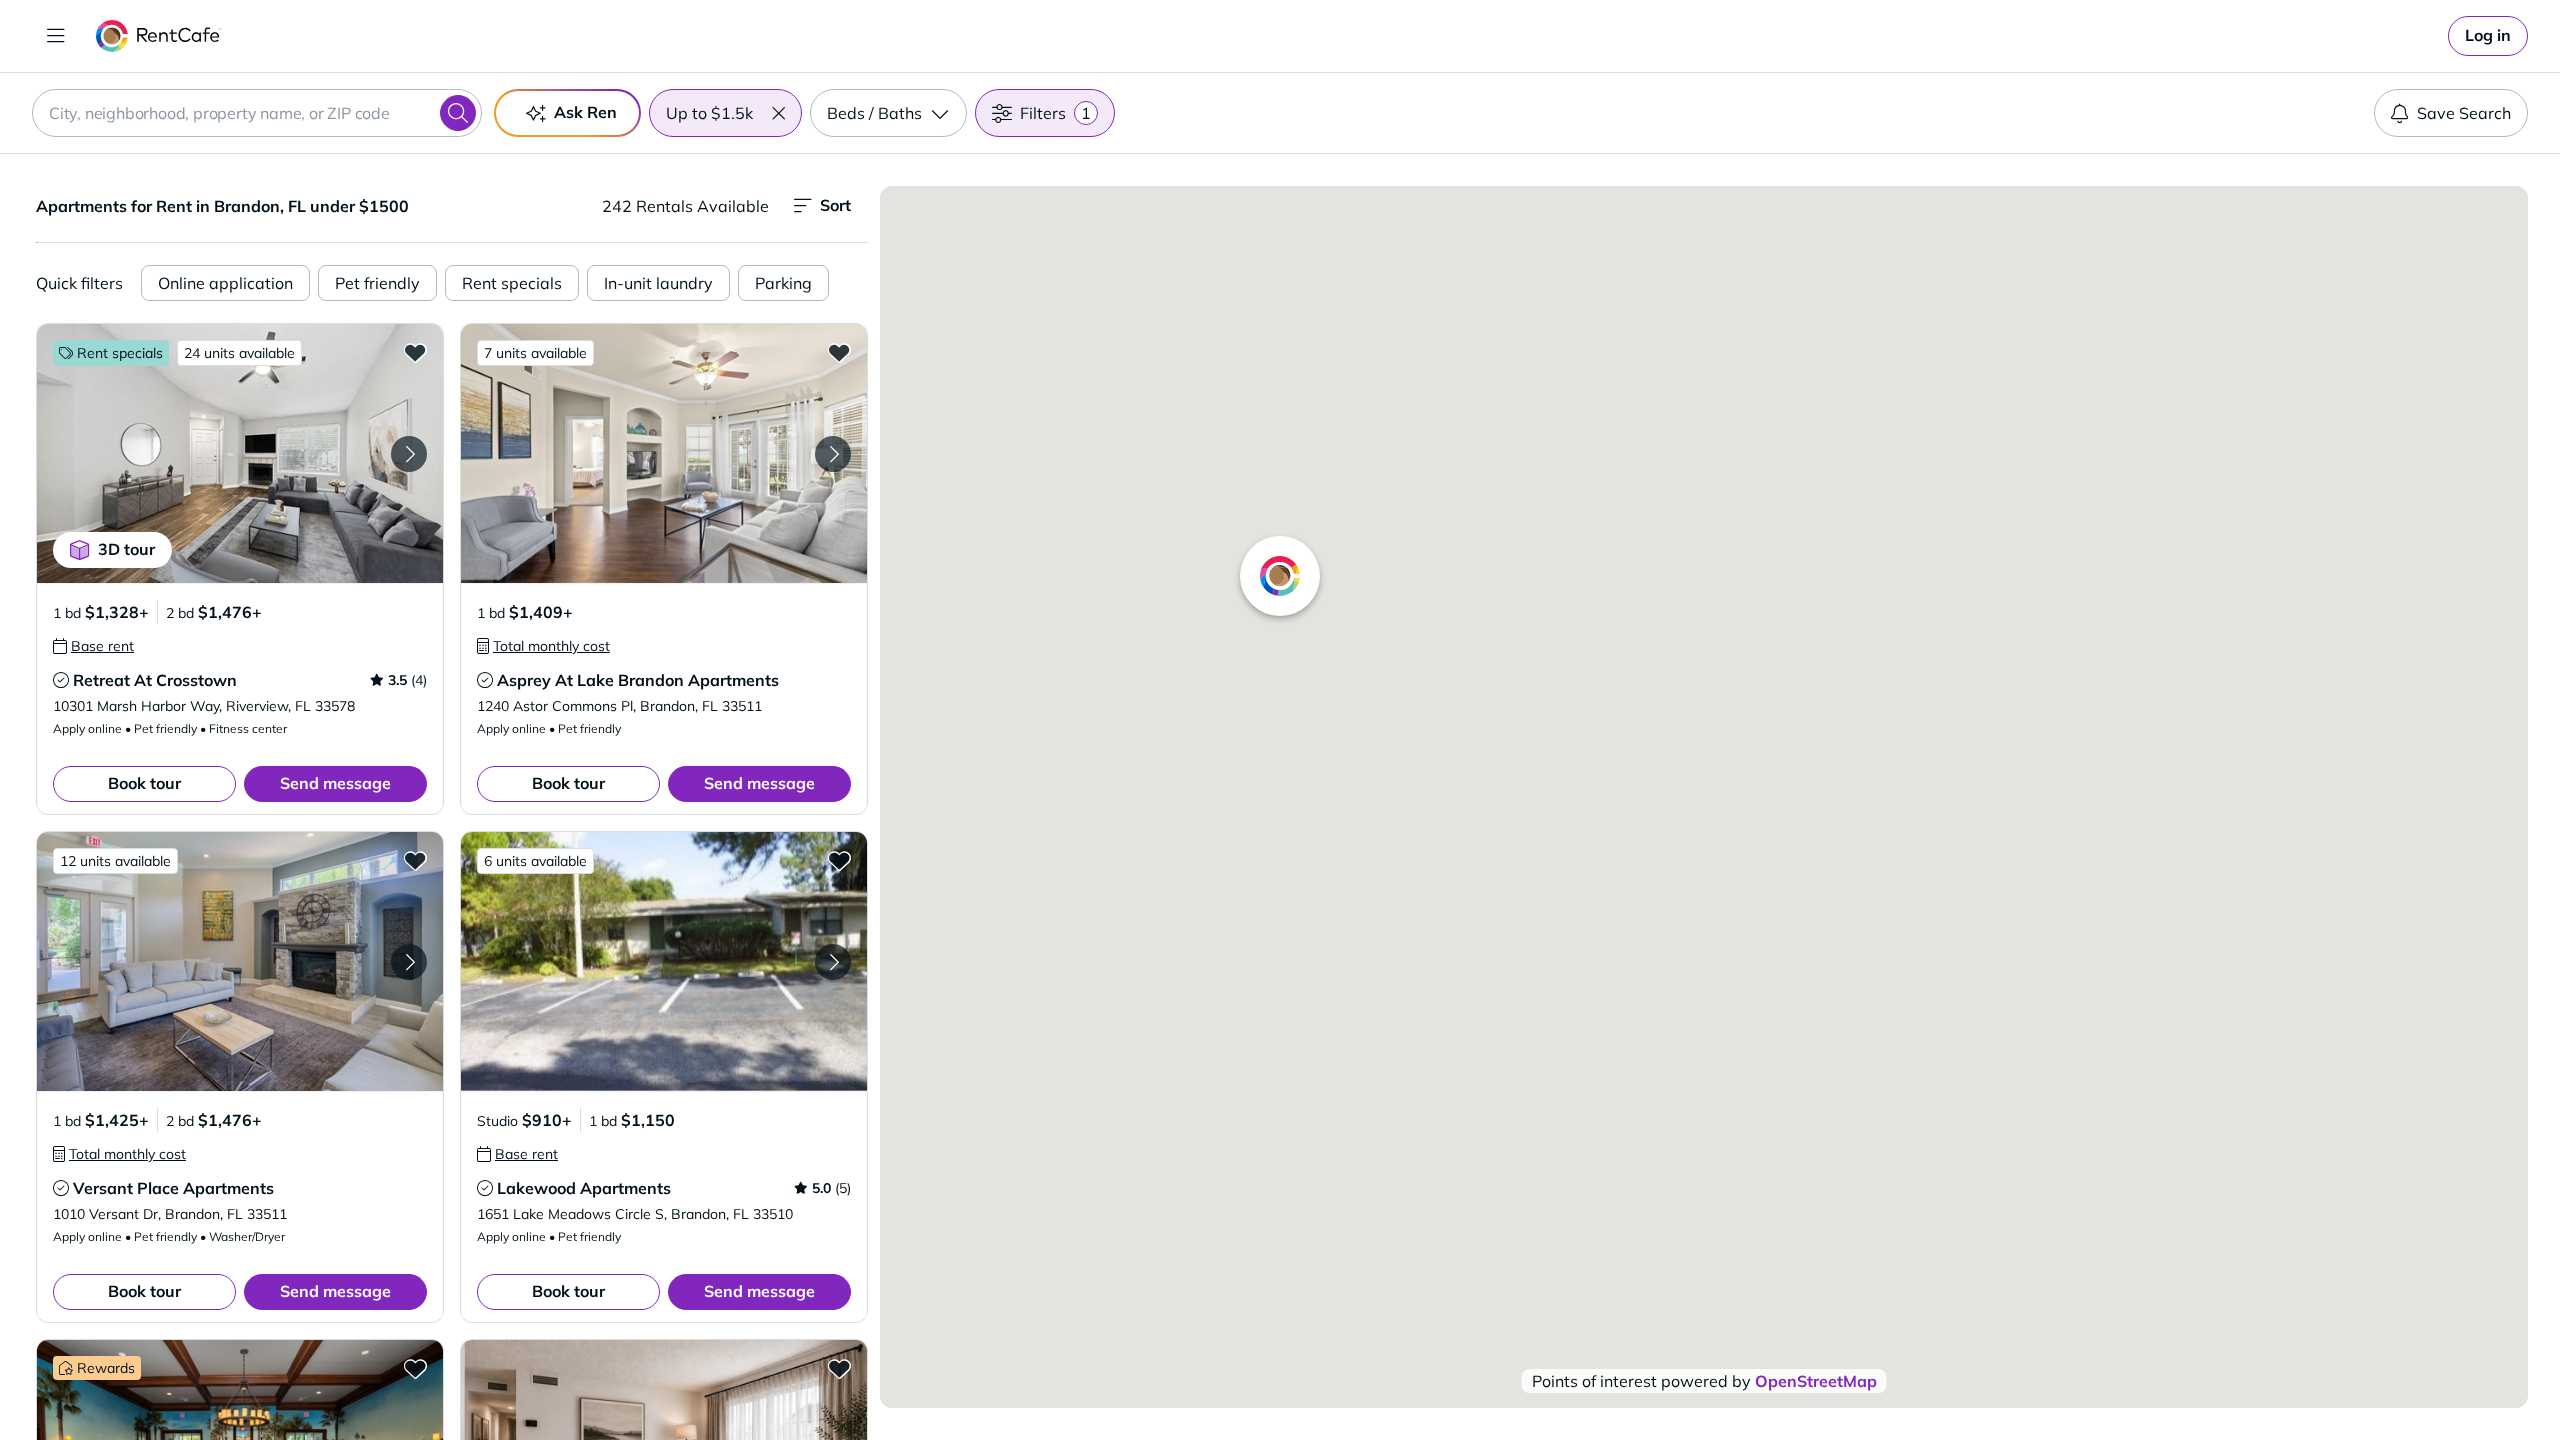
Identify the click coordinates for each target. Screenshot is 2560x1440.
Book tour (144, 783)
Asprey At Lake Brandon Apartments (638, 680)
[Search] (458, 113)
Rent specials (512, 283)
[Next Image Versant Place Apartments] (409, 962)
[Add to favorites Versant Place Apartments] (415, 860)
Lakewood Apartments (584, 1188)
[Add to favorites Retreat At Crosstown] (415, 352)
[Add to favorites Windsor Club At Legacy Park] (415, 1368)
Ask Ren (585, 112)
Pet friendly (377, 283)
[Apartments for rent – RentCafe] (158, 36)
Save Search (2464, 113)
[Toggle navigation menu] (56, 36)
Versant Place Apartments (173, 1188)
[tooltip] (93, 646)
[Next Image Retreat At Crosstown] (409, 454)
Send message (335, 783)
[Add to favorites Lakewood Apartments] (839, 860)
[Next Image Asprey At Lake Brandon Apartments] (833, 454)
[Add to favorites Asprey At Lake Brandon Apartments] (839, 352)
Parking (783, 283)
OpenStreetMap (1816, 1381)
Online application (225, 283)
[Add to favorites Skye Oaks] (839, 1368)
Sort (835, 205)
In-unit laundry (658, 283)
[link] (2488, 36)
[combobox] (257, 113)
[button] (778, 113)
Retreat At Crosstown (155, 680)
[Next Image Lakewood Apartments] (833, 962)
